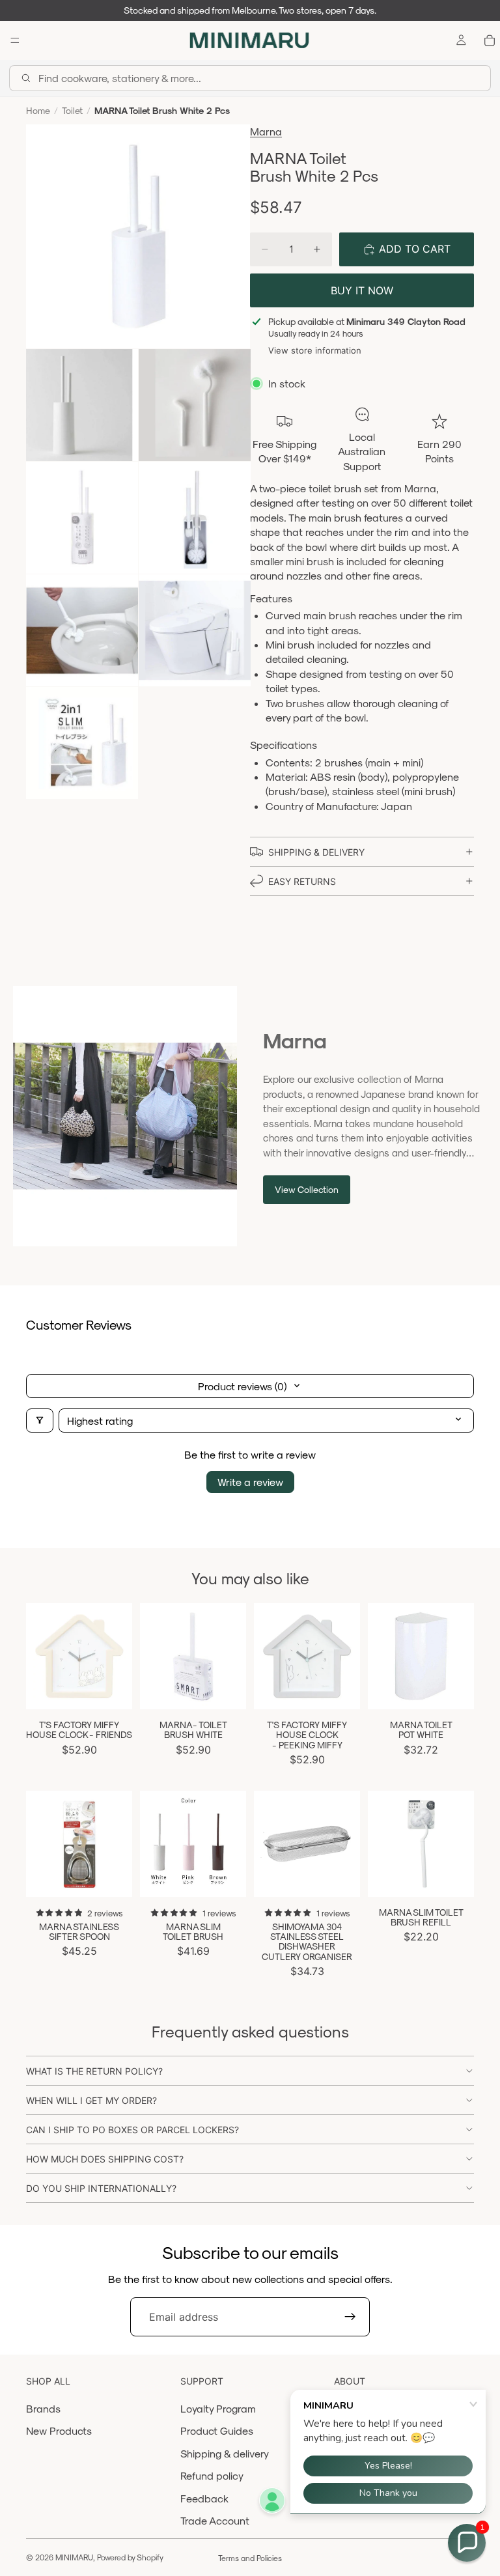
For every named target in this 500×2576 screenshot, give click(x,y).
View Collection (307, 1189)
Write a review (250, 1482)
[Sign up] (350, 2317)
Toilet (72, 110)
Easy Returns (302, 881)
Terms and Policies (250, 2558)
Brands (43, 2408)
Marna (266, 131)
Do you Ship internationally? (101, 2188)
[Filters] (40, 1421)
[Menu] (15, 40)
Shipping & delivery (225, 2453)
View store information (315, 350)
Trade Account (215, 2520)
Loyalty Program (218, 2408)
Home (38, 110)
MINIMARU (74, 2557)
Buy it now (362, 290)
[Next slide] (232, 1657)
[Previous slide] (154, 1657)
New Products (59, 2430)
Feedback (204, 2498)
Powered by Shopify (130, 2557)
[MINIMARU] (249, 40)
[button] (467, 2543)
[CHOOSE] (226, 1877)
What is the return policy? (94, 2071)
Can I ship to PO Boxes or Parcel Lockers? (132, 2130)
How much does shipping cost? (105, 2159)
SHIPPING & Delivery (316, 852)
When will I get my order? (91, 2100)
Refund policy (212, 2475)
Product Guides (217, 2430)
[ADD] (112, 1689)
